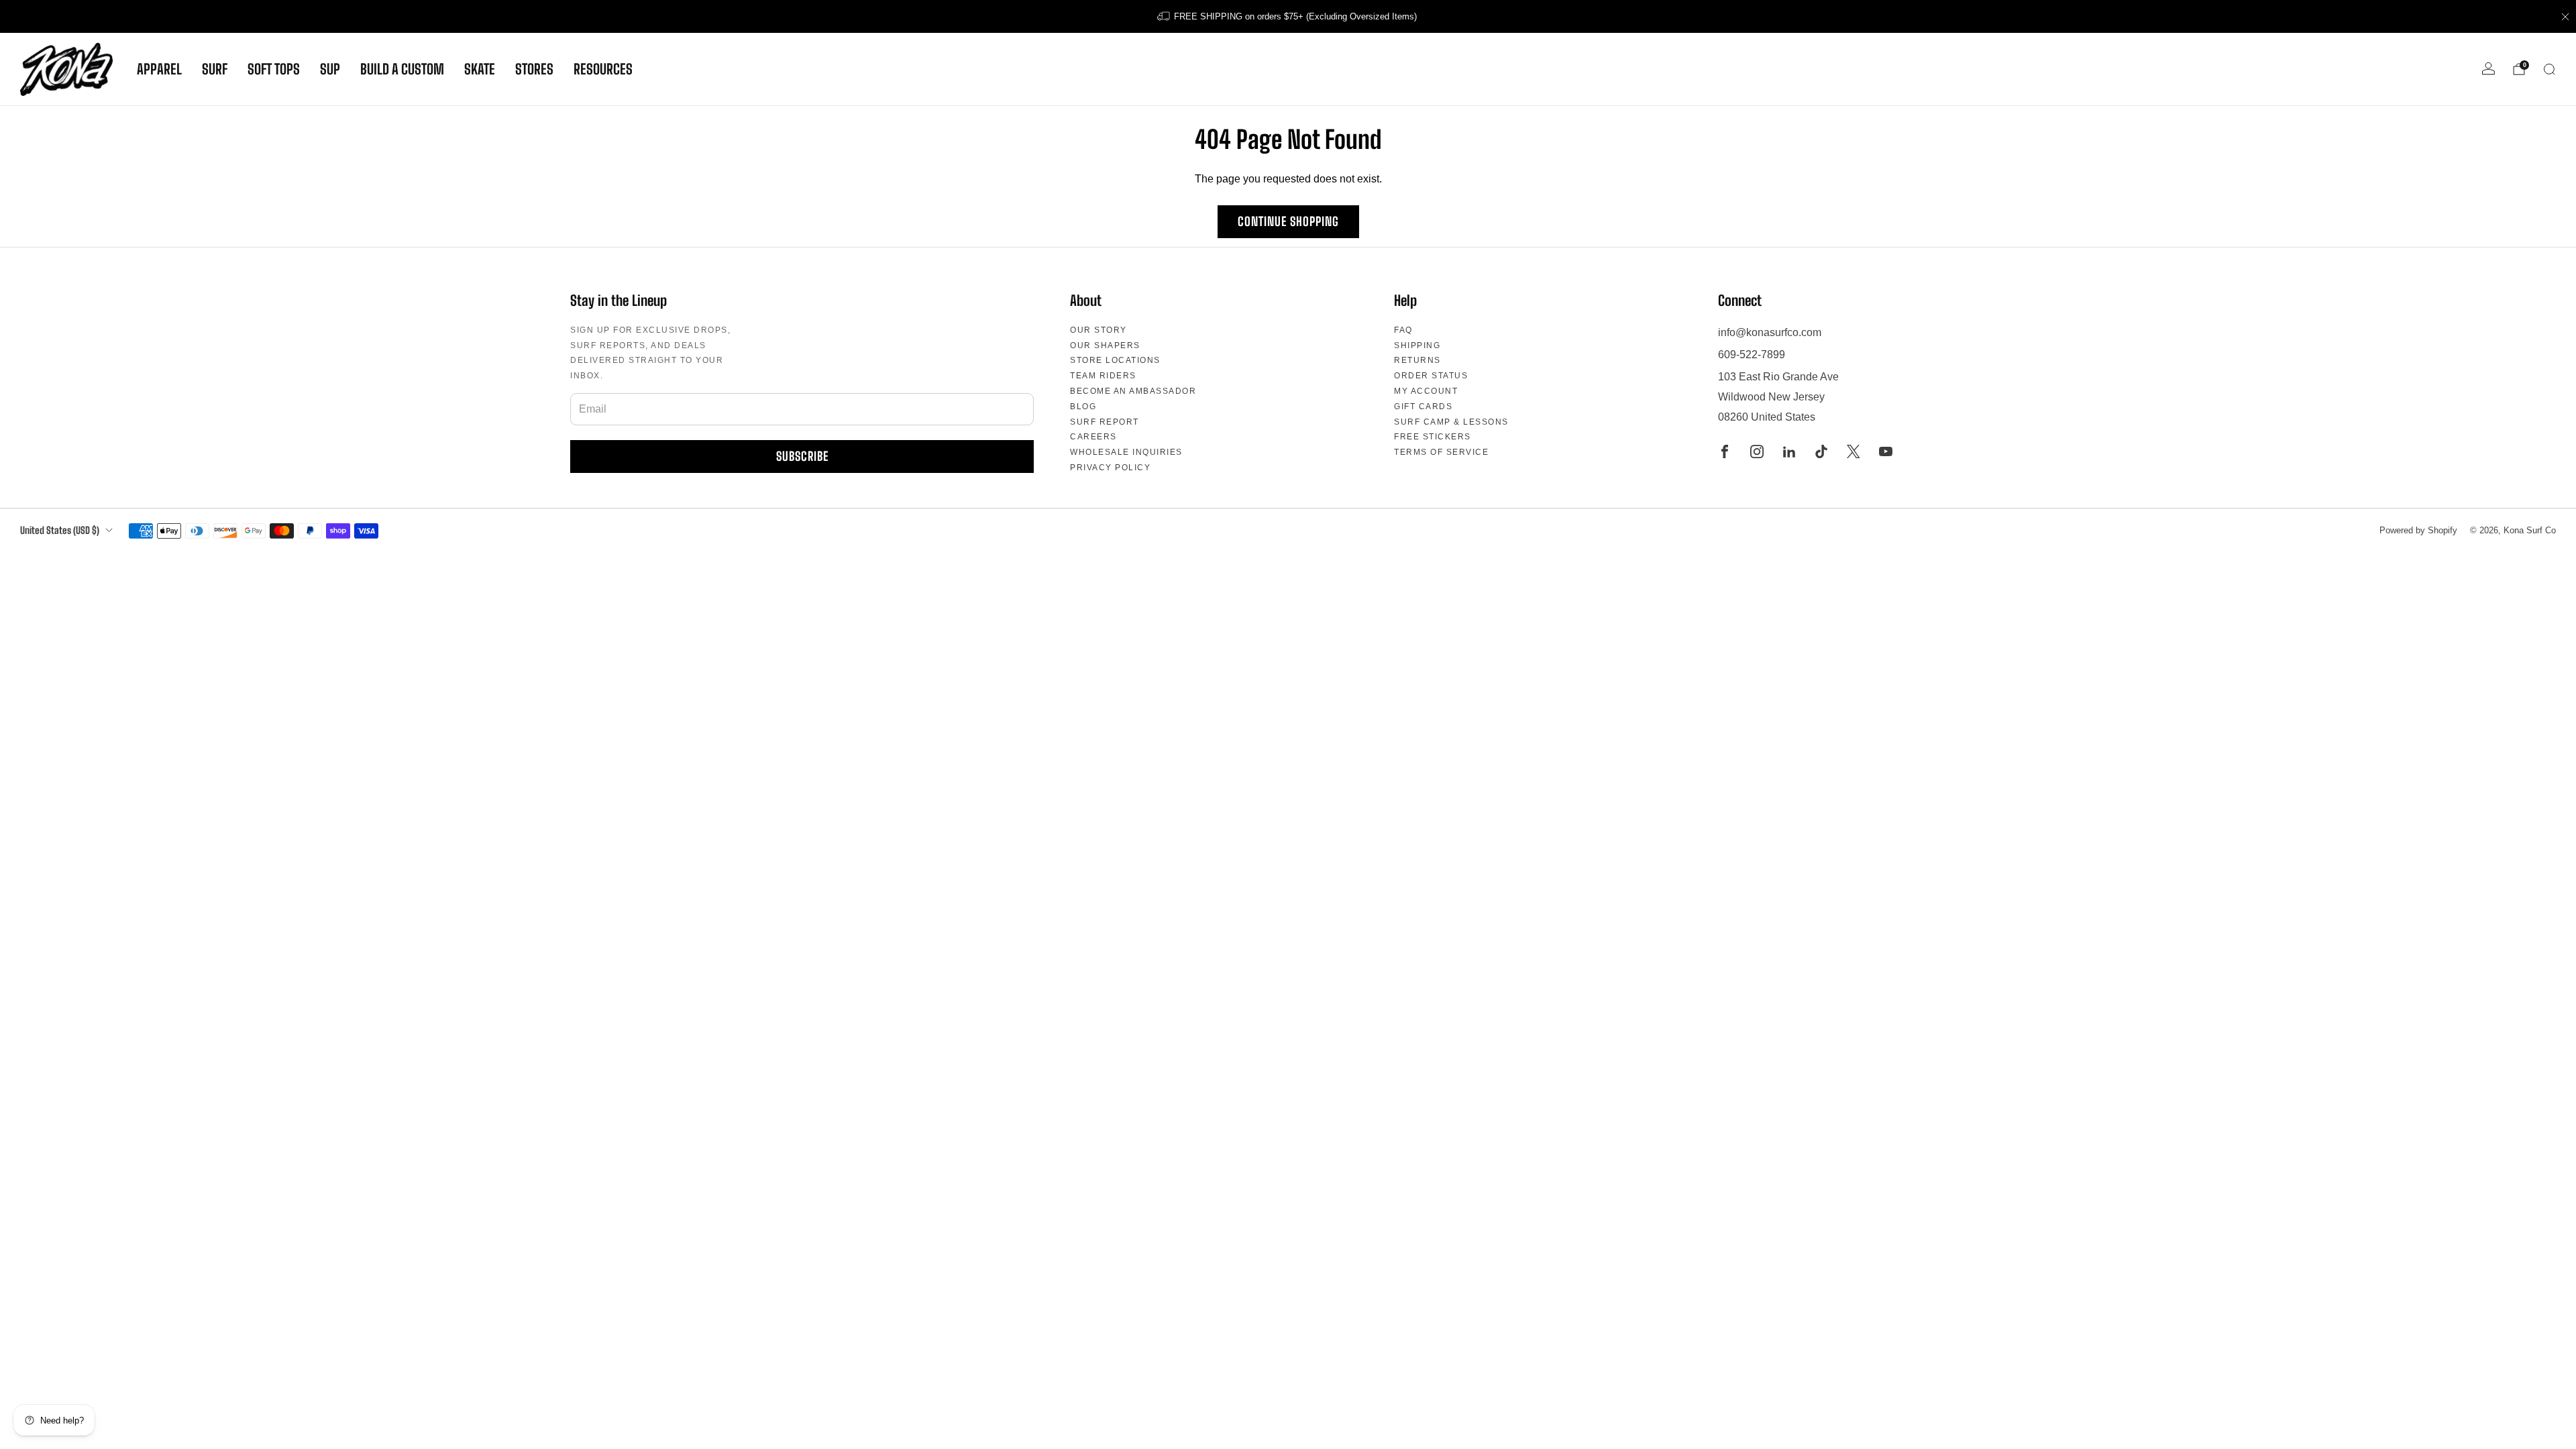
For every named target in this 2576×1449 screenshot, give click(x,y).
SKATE (480, 69)
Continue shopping (1288, 221)
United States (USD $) (60, 530)
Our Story (1098, 330)
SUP (330, 69)
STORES (534, 69)
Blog (1083, 407)
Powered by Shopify (2418, 530)
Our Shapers (1105, 345)
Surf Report (1105, 422)
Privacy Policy (1110, 468)
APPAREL (159, 69)
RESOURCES (603, 69)
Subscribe (802, 456)
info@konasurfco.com (1770, 332)
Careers (1093, 437)
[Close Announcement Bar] (2565, 17)
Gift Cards (1423, 407)
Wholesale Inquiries (1126, 452)
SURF (215, 69)
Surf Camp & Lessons (1451, 422)
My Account (1426, 391)
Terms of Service (1441, 452)
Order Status (1431, 376)
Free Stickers (1433, 437)
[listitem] (1288, 16)
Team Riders (1103, 376)
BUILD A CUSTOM (402, 69)
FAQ (1403, 330)
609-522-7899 (1752, 355)
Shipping (1417, 345)
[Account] (2488, 69)
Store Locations (1115, 360)
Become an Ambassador (1133, 391)
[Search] (2549, 69)
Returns (1417, 360)
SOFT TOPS (274, 69)
